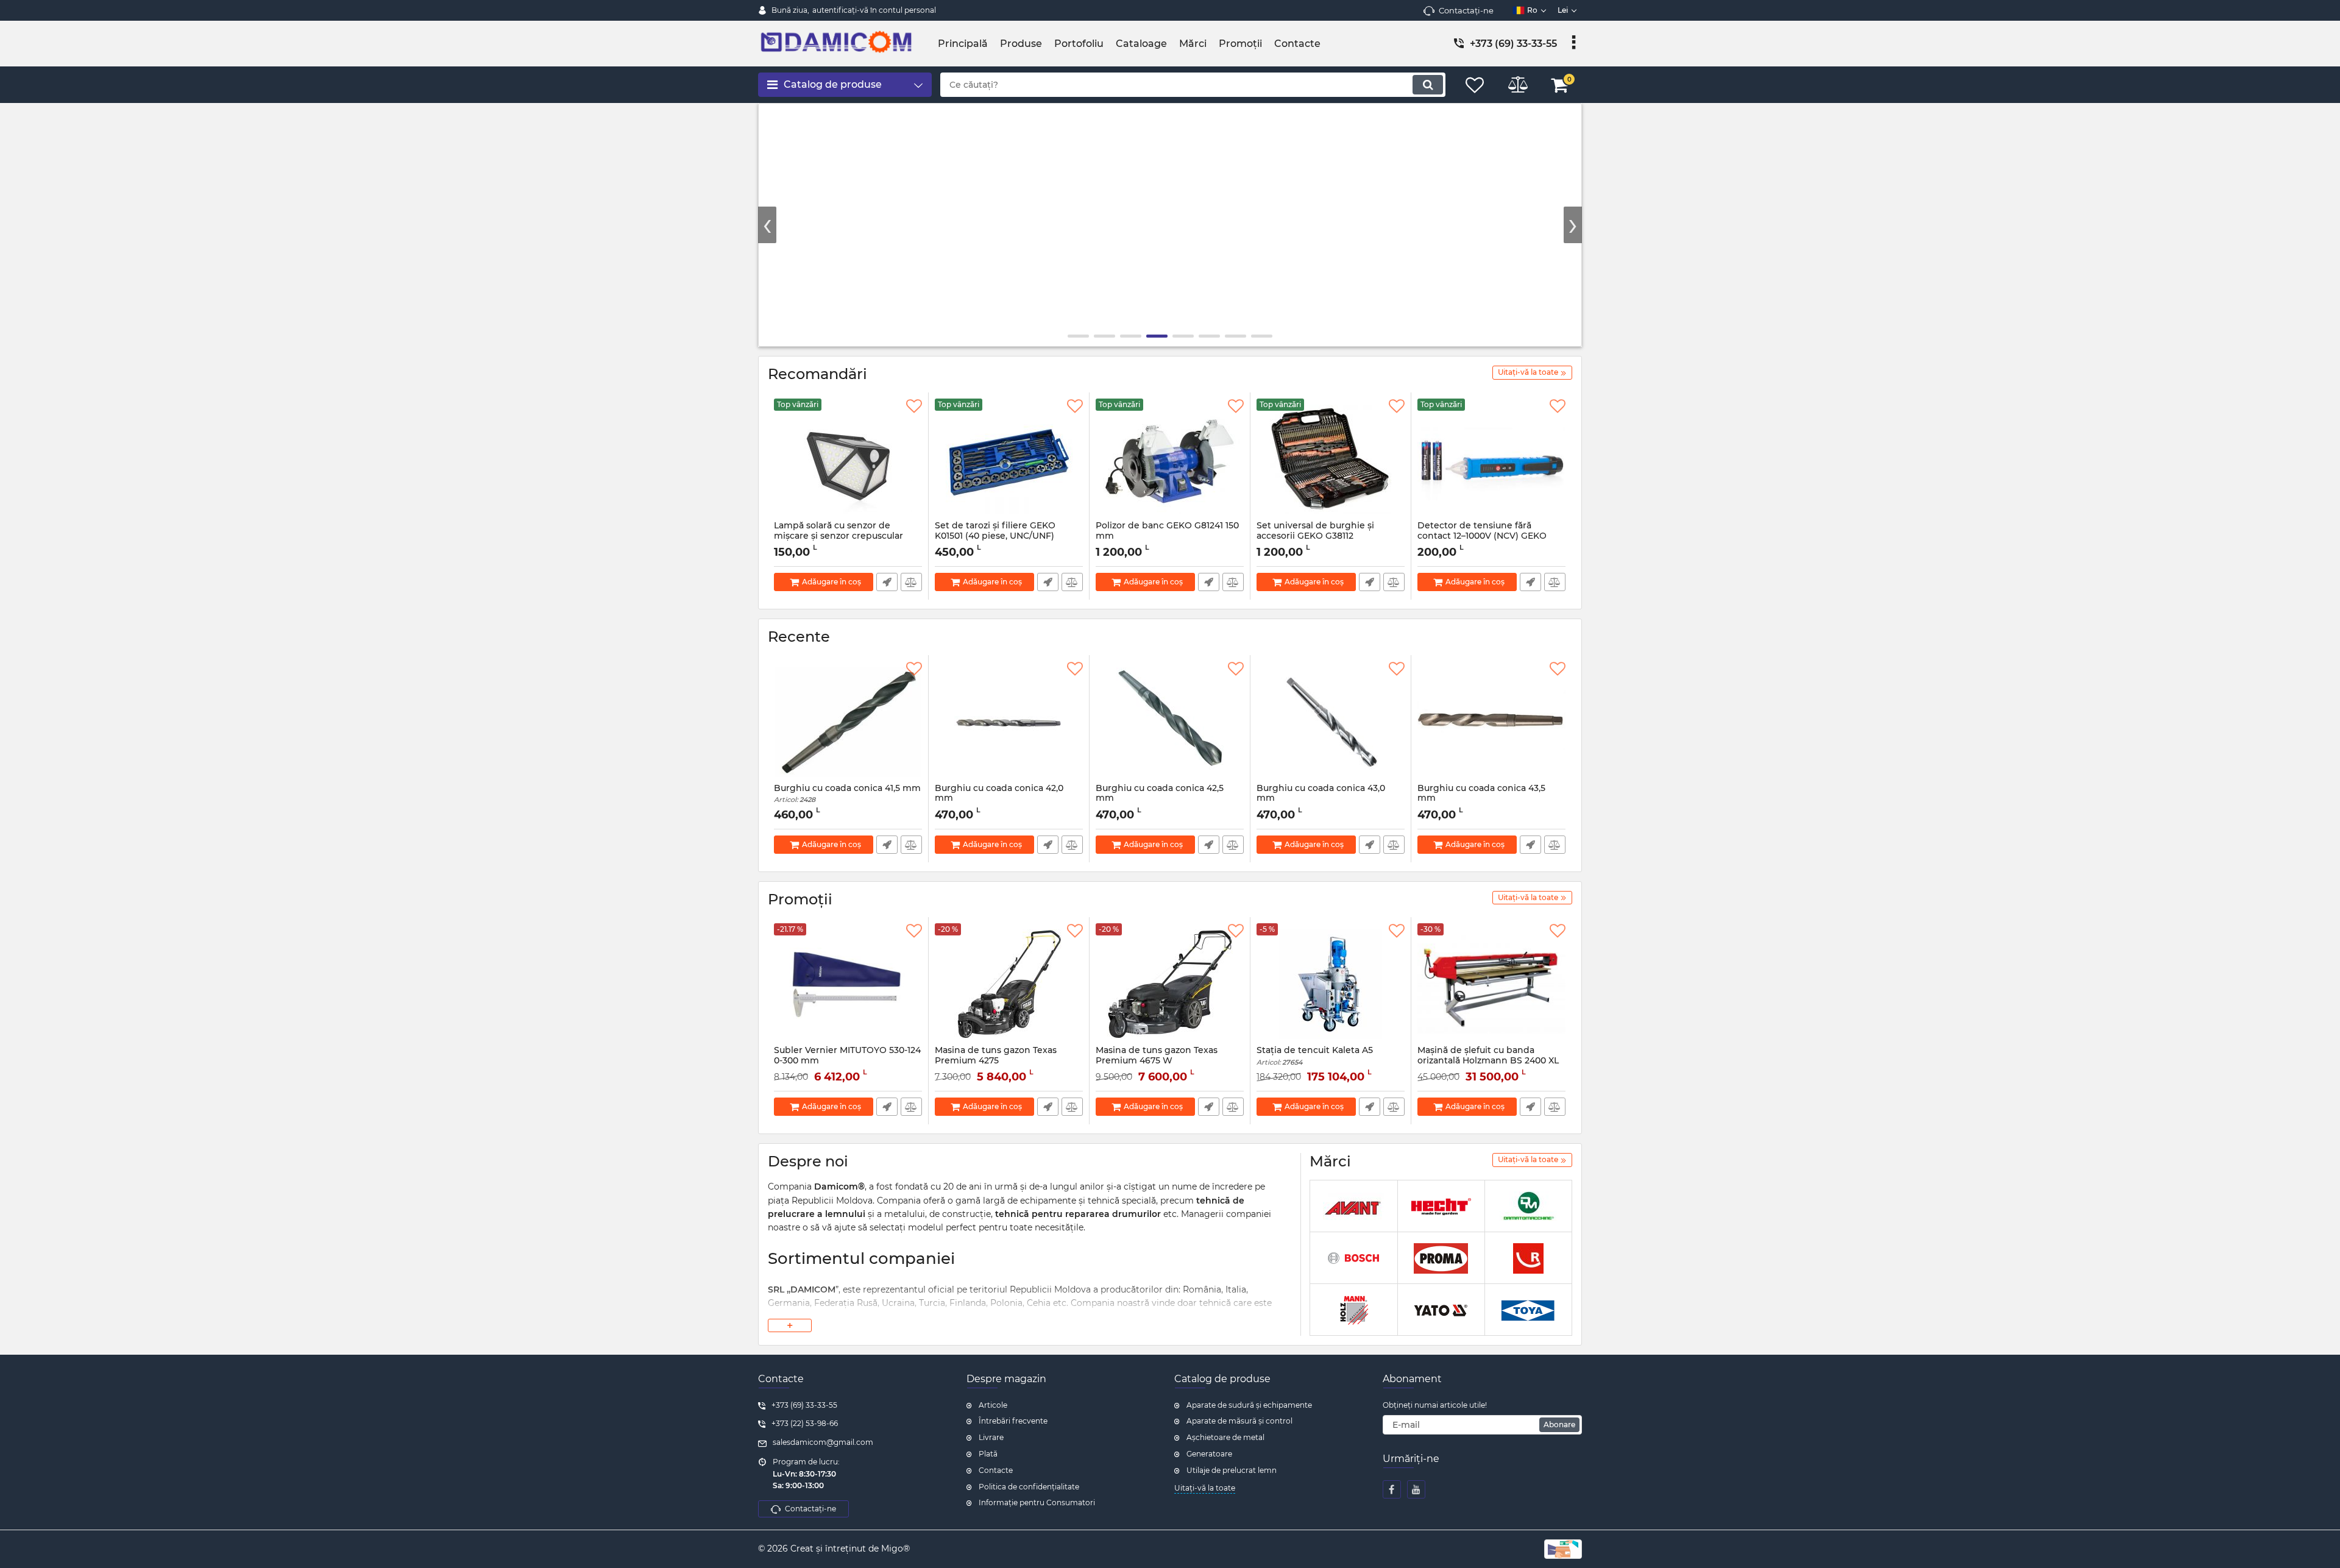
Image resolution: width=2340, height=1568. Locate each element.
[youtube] (1416, 1489)
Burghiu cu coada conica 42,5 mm (1160, 799)
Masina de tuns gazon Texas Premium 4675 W (1157, 1061)
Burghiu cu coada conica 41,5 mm (847, 794)
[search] (1428, 85)
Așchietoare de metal (1225, 1437)
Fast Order (887, 582)
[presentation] (767, 225)
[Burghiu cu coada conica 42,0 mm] (1009, 722)
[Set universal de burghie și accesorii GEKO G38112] (1331, 459)
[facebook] (1392, 1489)
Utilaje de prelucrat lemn (1232, 1470)
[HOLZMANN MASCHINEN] (1353, 1310)
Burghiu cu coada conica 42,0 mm (999, 799)
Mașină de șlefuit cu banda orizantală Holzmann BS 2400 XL (1488, 1055)
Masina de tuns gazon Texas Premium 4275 (996, 1061)
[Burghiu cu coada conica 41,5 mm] (848, 722)
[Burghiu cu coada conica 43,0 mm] (1331, 722)
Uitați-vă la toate (1205, 1488)
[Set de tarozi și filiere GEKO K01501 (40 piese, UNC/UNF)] (1009, 459)
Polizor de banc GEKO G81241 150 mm (1167, 536)
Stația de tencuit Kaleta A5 (1315, 1056)
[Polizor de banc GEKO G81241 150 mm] (1170, 459)
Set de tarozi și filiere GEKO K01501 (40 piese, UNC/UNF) (995, 536)
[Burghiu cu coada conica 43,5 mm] (1491, 722)
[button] (1078, 336)
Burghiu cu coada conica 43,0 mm (1321, 799)
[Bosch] (1353, 1258)
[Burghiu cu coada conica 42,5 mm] (1170, 722)
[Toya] (1528, 1310)
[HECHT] (1441, 1206)
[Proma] (1441, 1258)
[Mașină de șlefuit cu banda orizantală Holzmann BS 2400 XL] (1491, 984)
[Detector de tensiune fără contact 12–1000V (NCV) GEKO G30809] (1491, 459)
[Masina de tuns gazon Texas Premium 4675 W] (1170, 984)
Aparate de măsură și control (1239, 1421)
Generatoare (1209, 1454)
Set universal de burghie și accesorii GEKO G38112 (1315, 536)
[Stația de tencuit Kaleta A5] (1331, 984)
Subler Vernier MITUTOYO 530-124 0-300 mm (847, 1061)
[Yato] (1441, 1310)
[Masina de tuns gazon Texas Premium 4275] (1009, 984)
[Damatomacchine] (1528, 1206)
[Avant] (1353, 1206)
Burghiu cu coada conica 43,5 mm (1481, 799)
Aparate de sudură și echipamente (1249, 1405)
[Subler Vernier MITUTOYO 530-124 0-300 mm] (848, 984)
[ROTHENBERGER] (1528, 1258)
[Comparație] (911, 582)
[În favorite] (914, 406)
